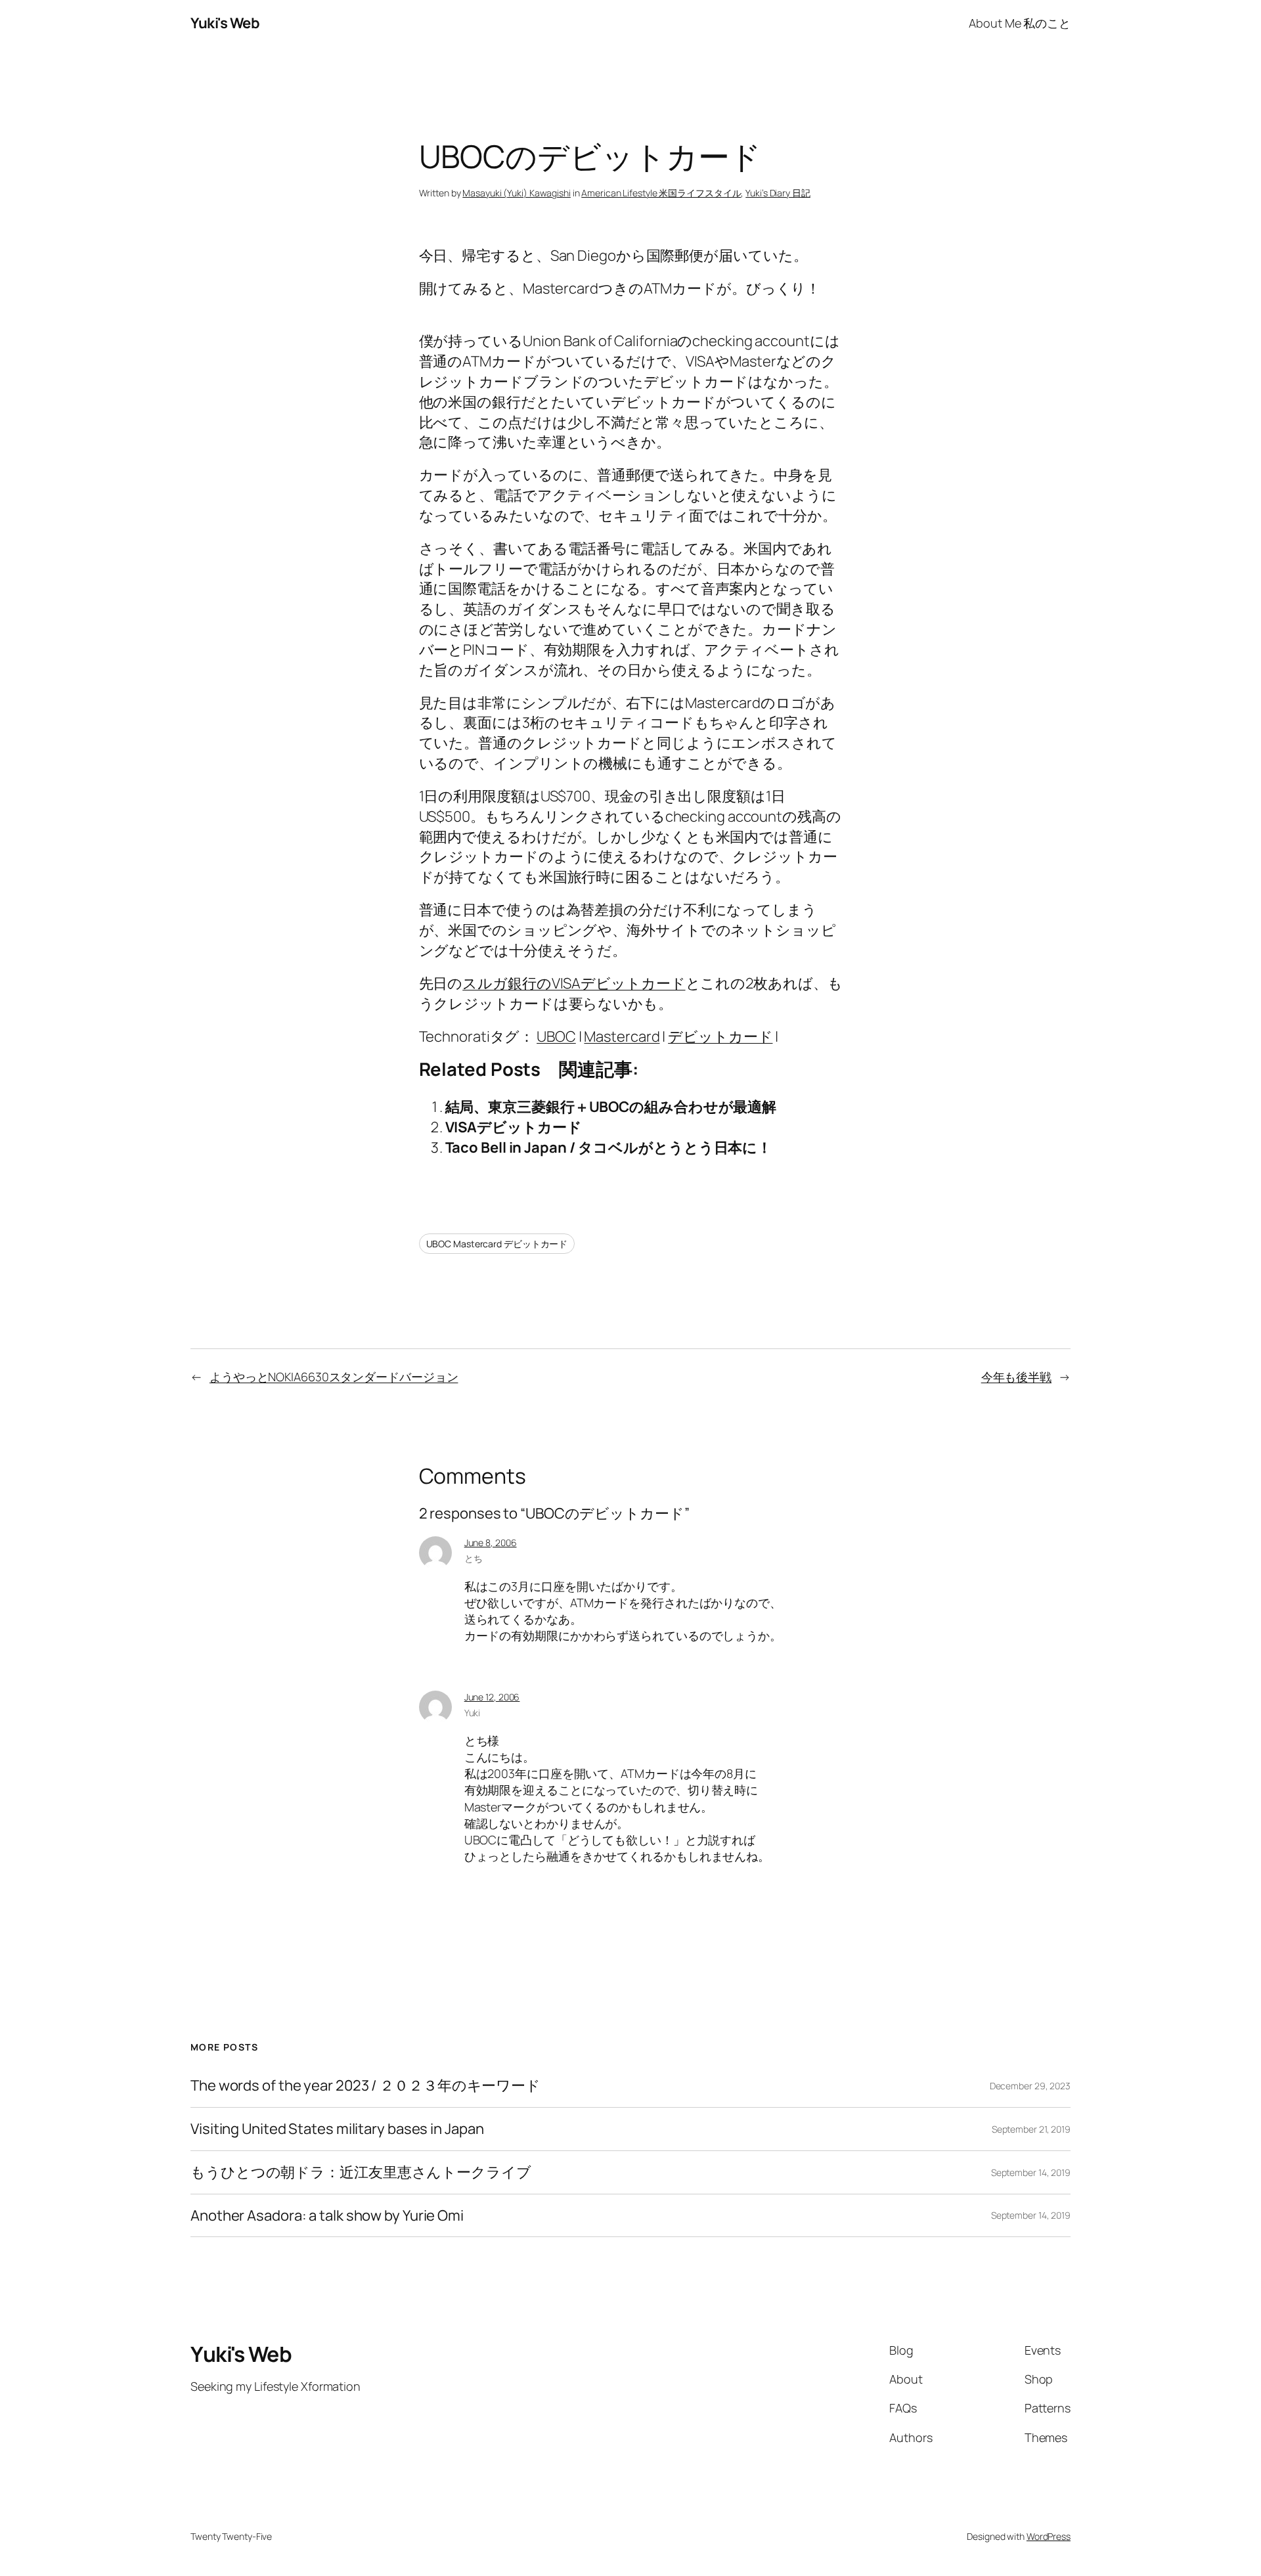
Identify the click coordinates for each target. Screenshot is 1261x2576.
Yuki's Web (225, 23)
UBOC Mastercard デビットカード (497, 1244)
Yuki (473, 1713)
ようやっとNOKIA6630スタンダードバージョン (334, 1377)
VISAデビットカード (514, 1127)
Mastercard (622, 1036)
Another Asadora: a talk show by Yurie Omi (327, 2216)
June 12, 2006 (492, 1697)
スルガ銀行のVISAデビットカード (574, 983)
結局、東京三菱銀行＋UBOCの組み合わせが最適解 (611, 1107)
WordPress (1049, 2536)
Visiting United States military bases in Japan (337, 2129)
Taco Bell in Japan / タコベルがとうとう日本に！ (609, 1147)
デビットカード (720, 1036)
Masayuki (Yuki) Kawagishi (517, 193)
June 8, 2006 (491, 1543)
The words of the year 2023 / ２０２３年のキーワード (365, 2086)
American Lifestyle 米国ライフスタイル (661, 193)
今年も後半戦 (1016, 1377)
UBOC (556, 1036)
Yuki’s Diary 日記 (778, 193)
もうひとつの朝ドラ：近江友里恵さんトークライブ (361, 2172)
